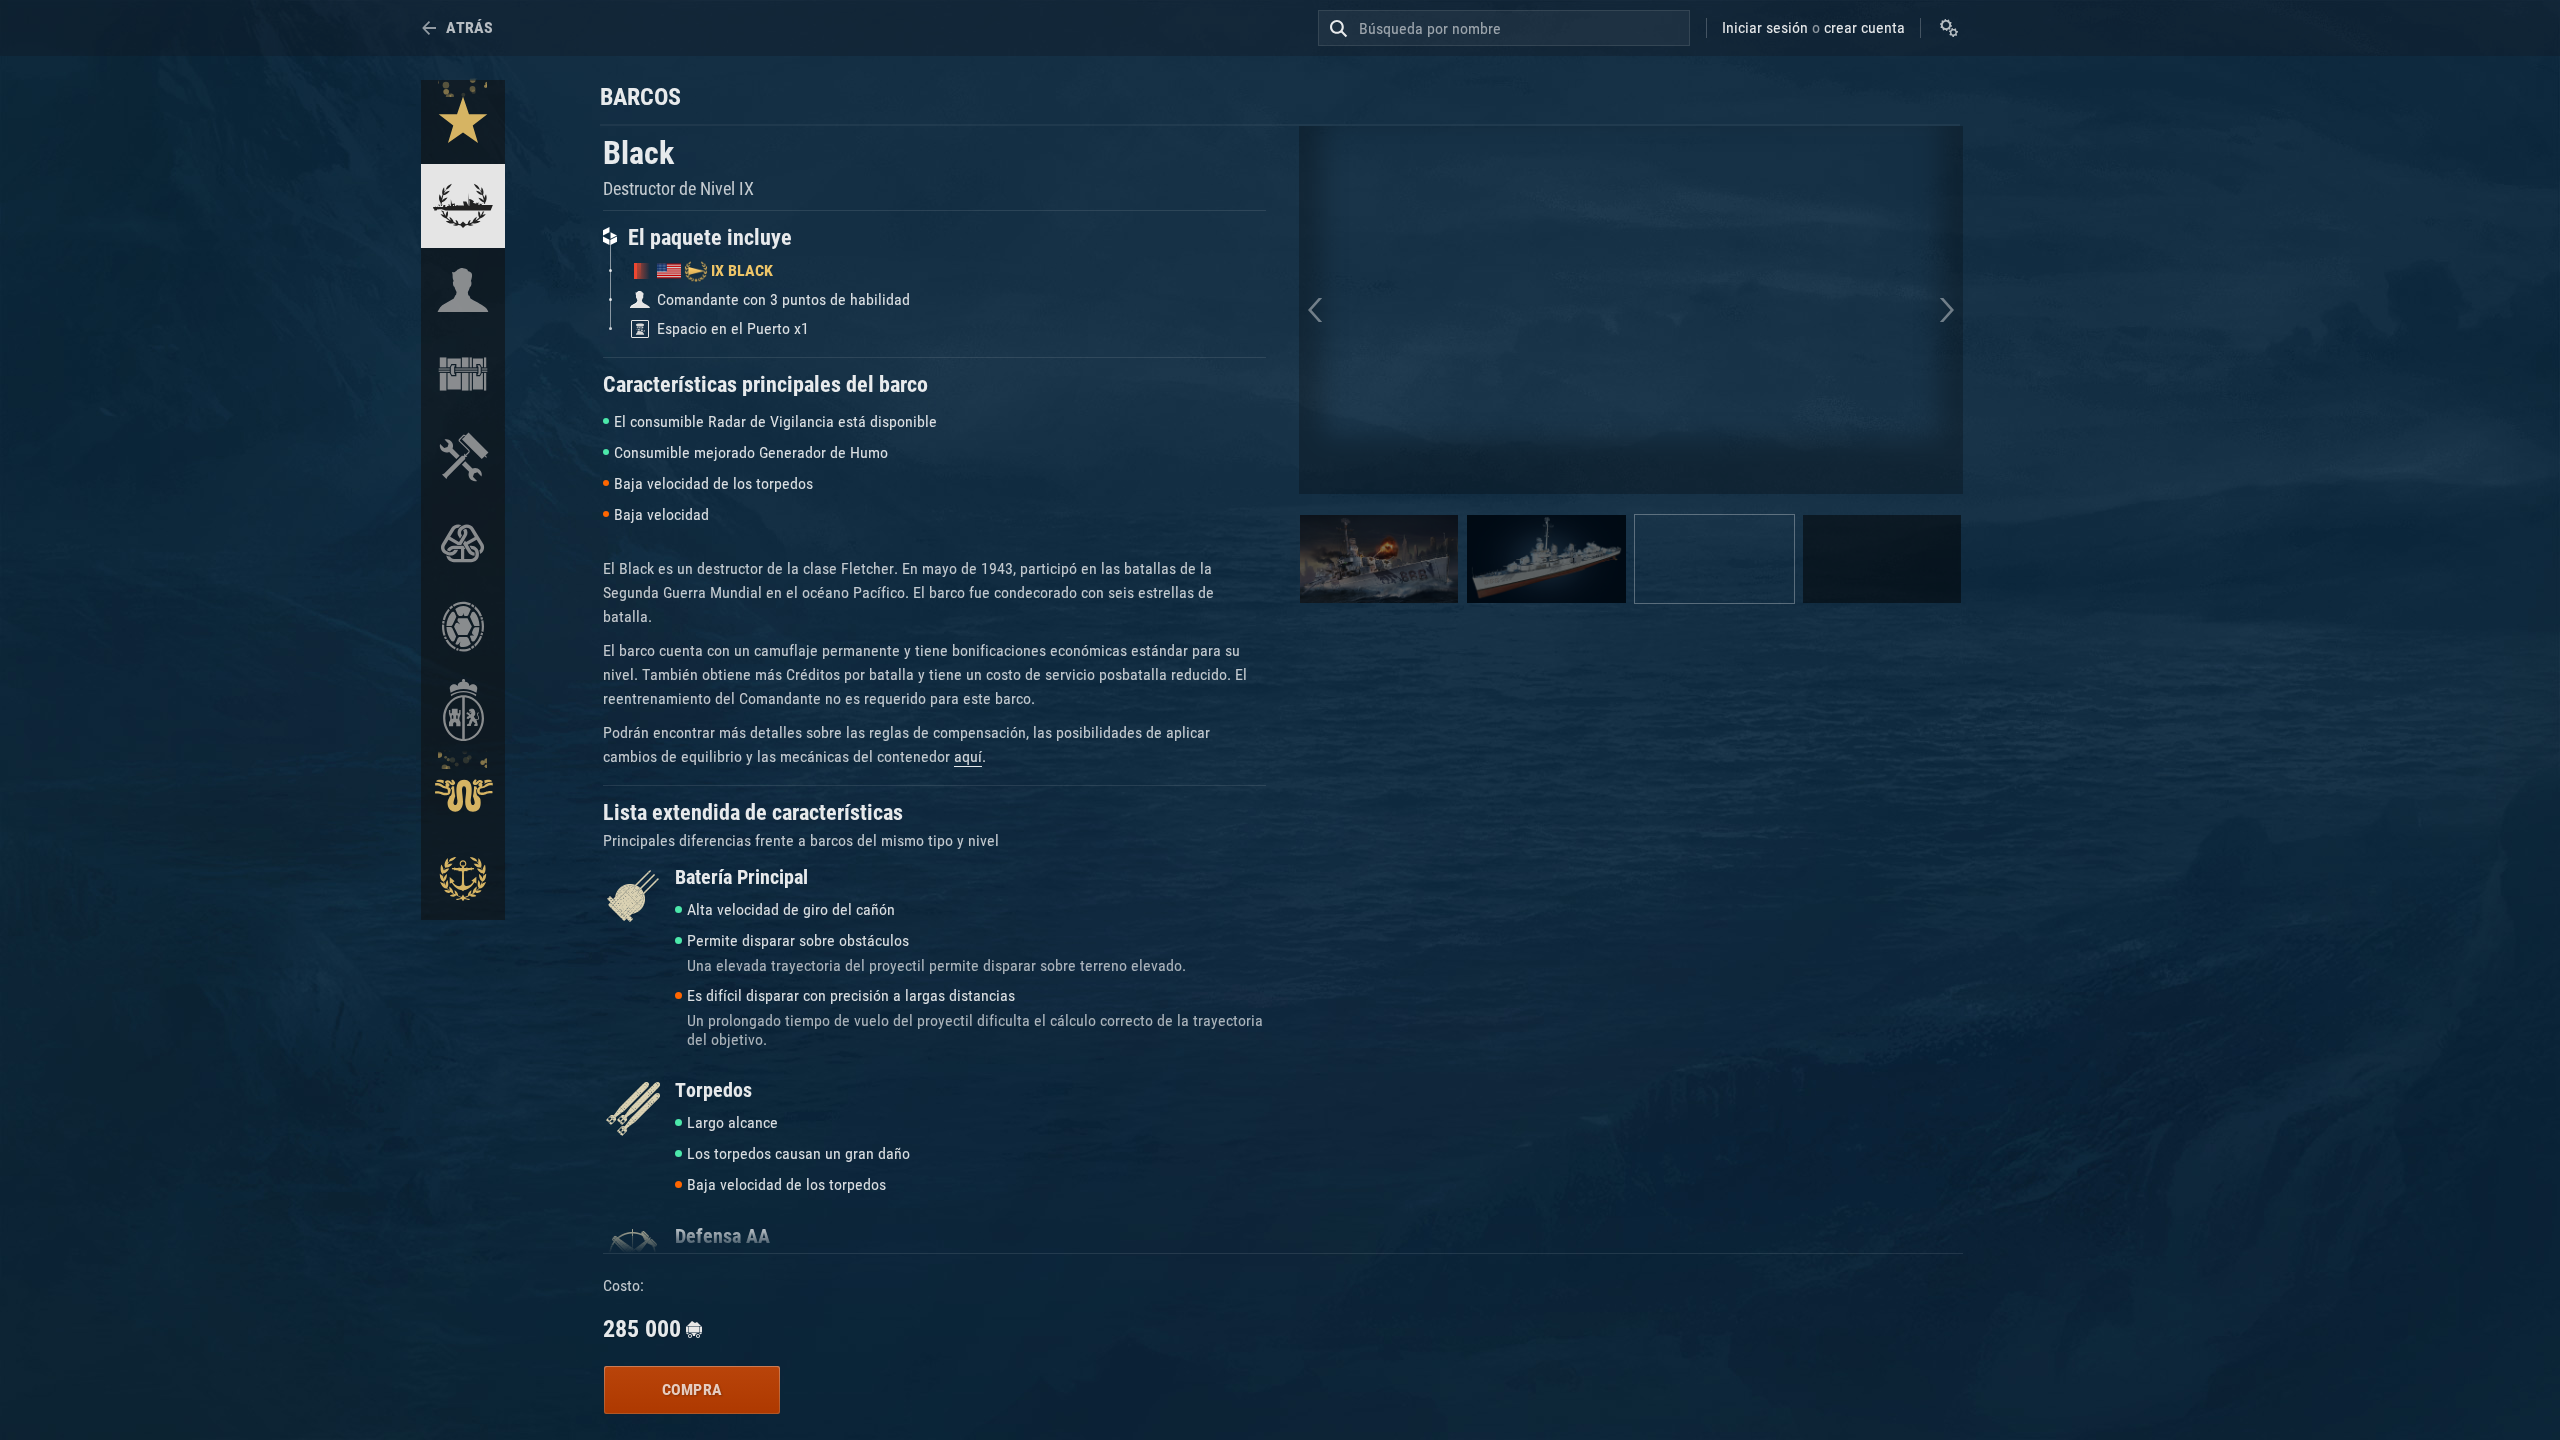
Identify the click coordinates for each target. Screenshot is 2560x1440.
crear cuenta (1864, 27)
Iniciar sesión (1765, 27)
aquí (968, 756)
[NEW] (463, 122)
